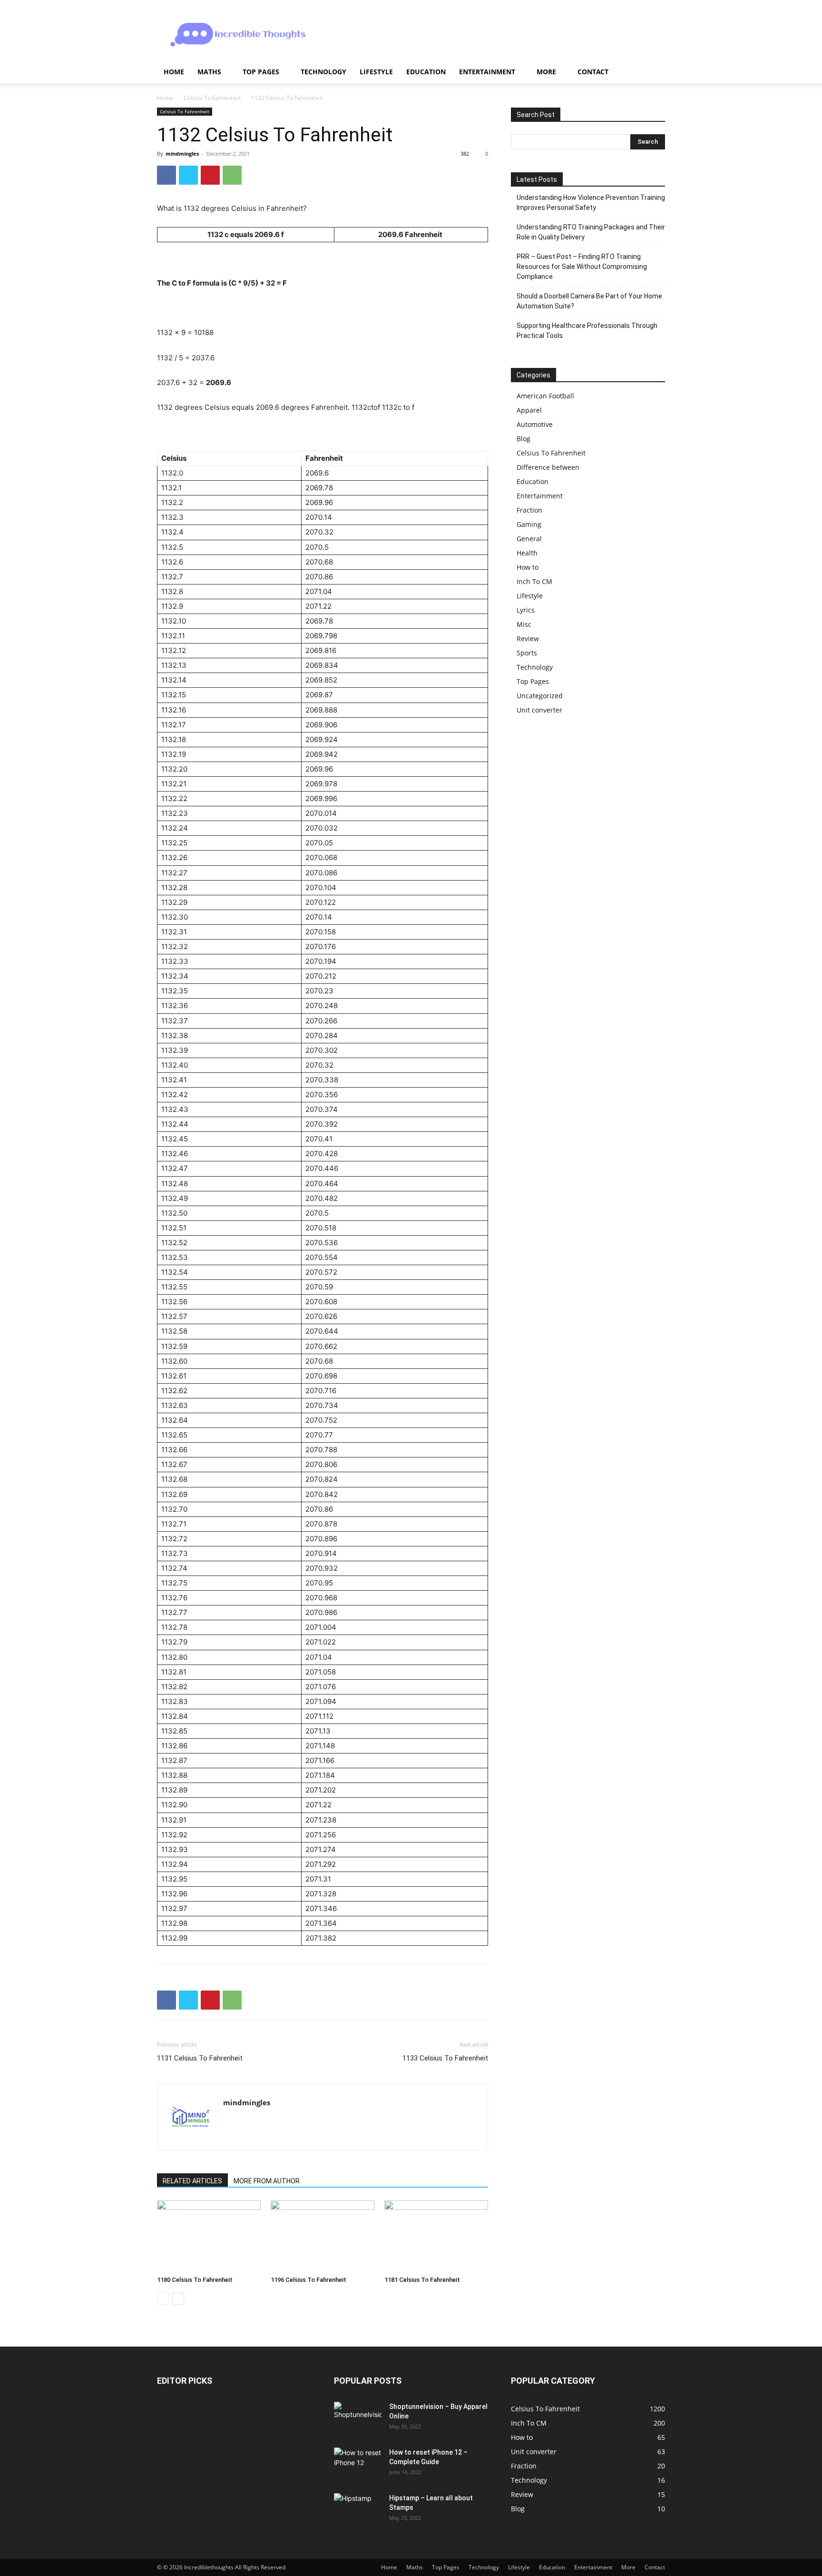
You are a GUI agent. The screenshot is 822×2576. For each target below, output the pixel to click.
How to (528, 567)
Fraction (529, 510)
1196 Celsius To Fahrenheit (308, 2280)
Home (174, 72)
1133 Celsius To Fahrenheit (445, 2058)
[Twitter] (188, 175)
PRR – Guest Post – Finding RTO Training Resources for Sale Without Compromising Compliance (582, 267)
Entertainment (487, 72)
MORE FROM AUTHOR (267, 2181)
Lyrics (526, 610)
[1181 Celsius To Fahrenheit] (436, 2236)
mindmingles (182, 154)
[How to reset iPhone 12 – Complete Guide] (358, 2463)
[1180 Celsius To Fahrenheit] (209, 2236)
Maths (209, 72)
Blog (524, 439)
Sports (527, 653)
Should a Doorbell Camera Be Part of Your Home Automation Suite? (589, 301)
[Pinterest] (210, 175)
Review (528, 639)
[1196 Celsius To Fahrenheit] (323, 2236)
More (546, 72)
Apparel (529, 410)
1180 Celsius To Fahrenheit (195, 2280)
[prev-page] (163, 2299)
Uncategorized (540, 696)
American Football (545, 396)
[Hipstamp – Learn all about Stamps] (358, 2509)
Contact (593, 72)
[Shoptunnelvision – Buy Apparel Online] (358, 2418)
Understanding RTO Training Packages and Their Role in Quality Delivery (591, 232)
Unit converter (539, 710)
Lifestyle (376, 72)
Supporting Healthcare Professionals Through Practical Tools (587, 331)
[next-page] (178, 2299)
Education (426, 72)
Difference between (548, 467)
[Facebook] (166, 175)
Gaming (529, 524)
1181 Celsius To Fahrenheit (422, 2280)
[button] (654, 73)
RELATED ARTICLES (192, 2181)
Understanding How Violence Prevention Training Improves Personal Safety (591, 203)
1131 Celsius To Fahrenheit (200, 2058)
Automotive (535, 424)
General (529, 539)
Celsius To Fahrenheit (212, 98)
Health (527, 553)
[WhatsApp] (232, 175)
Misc (524, 624)
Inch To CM (534, 581)
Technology (323, 72)
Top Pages (261, 72)
